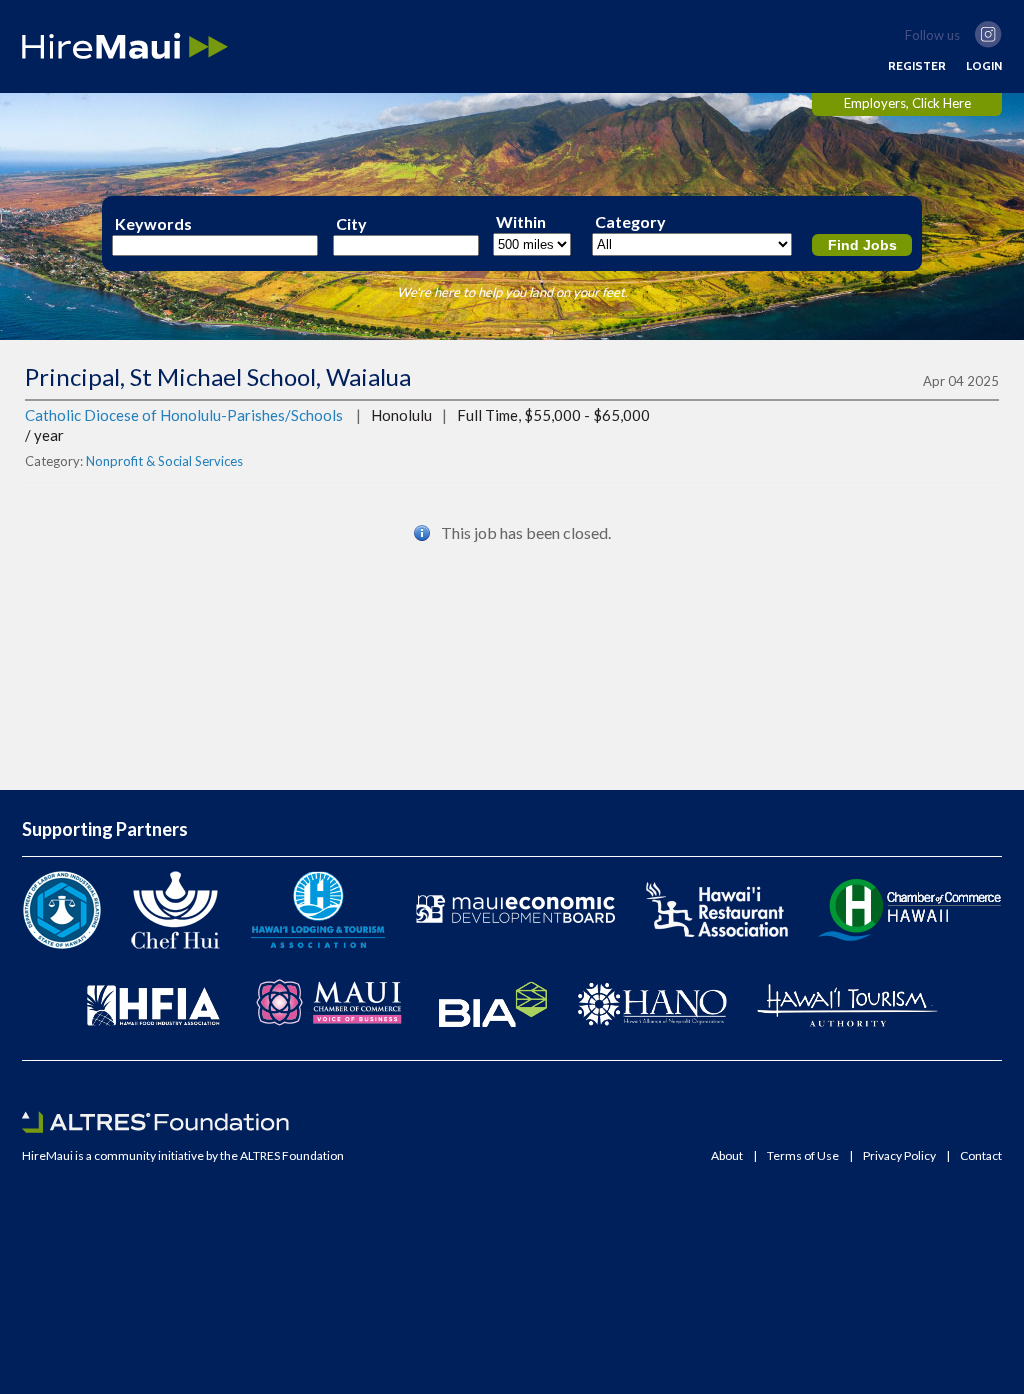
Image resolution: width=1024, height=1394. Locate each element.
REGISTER (917, 66)
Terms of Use (803, 1156)
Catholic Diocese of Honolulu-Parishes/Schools (184, 415)
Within (521, 222)
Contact (981, 1156)
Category (630, 222)
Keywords (153, 224)
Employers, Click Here (907, 103)
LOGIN (984, 66)
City (351, 224)
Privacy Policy (899, 1156)
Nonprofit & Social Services (164, 461)
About (727, 1156)
